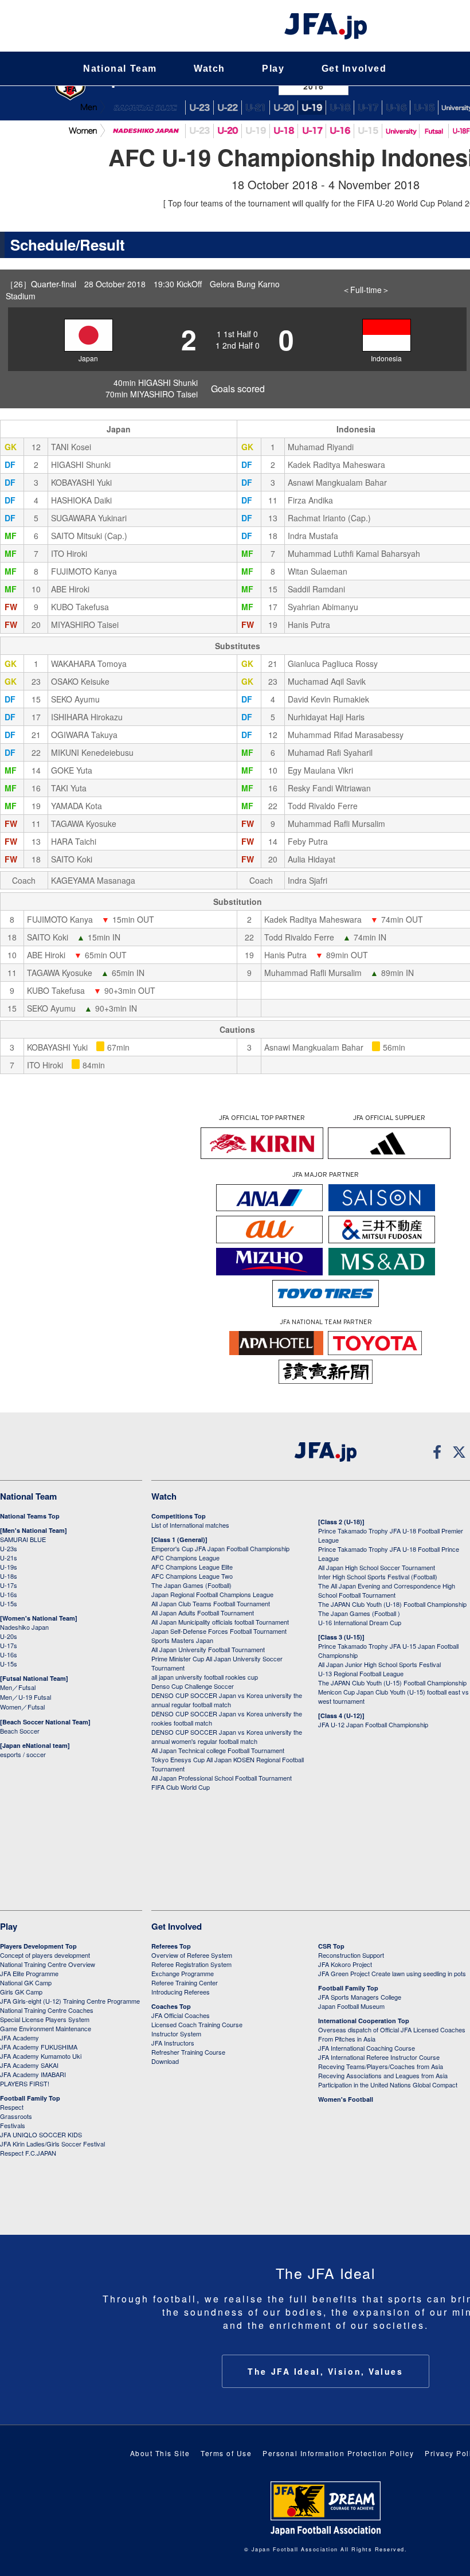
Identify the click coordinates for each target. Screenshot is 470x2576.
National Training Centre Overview (48, 1964)
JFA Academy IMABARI (33, 2074)
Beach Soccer (20, 1731)
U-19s (9, 1567)
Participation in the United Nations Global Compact (388, 2085)
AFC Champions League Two (192, 1576)
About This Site (160, 2453)
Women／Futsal (22, 1707)
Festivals (13, 2125)
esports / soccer (23, 1754)
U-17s (9, 1585)
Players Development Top (38, 1946)
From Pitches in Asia (347, 2039)
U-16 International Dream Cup (360, 1622)
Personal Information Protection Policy (338, 2453)
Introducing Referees (181, 1992)
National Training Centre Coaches (47, 2010)
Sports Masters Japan (182, 1640)
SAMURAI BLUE (145, 108)
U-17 (368, 108)
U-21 (256, 108)
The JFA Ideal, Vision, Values (325, 2371)
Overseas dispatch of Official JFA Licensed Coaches (392, 2029)
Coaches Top (171, 2006)
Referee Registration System (191, 1964)
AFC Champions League (185, 1558)
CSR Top (331, 1946)
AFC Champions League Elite (192, 1567)
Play (273, 69)
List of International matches (190, 1525)
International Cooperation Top (364, 2021)
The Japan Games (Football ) (359, 1613)
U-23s (9, 1548)
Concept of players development (45, 1955)
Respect (12, 2107)
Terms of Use (226, 2453)
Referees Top (171, 1946)
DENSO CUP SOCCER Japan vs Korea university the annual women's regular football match (227, 1736)
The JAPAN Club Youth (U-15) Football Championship (392, 1683)
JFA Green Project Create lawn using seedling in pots (392, 1973)
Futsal (434, 131)
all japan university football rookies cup (205, 1677)
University (401, 131)
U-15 (424, 108)
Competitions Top (179, 1516)
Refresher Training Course (188, 2052)
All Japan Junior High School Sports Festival (379, 1664)
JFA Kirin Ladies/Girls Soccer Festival (52, 2144)
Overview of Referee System (192, 1955)
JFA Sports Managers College (360, 1997)
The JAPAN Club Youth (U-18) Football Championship (392, 1604)
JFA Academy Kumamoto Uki (41, 2056)
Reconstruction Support (351, 1955)
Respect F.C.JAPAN (28, 2153)
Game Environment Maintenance (46, 2028)
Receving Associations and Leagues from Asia (383, 2075)
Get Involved (354, 69)
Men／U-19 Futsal (26, 1697)
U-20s (9, 1636)
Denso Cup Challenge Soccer (193, 1686)
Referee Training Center (185, 1982)
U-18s (9, 1576)
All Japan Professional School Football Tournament (222, 1778)
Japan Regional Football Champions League (212, 1594)
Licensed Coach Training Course (197, 2024)
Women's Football (346, 2099)
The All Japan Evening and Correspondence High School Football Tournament (387, 1590)
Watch (209, 69)
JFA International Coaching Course (367, 2048)
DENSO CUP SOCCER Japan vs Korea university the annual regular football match (227, 1700)
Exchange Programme (183, 1973)
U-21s (9, 1558)
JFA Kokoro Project (345, 1964)
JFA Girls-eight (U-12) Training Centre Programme (70, 2001)
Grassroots (16, 2116)
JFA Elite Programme (29, 1973)
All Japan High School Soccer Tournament (377, 1567)
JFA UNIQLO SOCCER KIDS (41, 2134)
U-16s (9, 1594)
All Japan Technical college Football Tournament (218, 1750)
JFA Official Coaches (181, 2015)
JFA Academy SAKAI (29, 2065)
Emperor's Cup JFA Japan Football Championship (220, 1548)
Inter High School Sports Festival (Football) (378, 1576)
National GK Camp (26, 1982)
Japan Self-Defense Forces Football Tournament (219, 1631)
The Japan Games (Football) (191, 1585)
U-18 (340, 108)
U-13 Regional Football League (361, 1673)
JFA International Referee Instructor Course (379, 2057)
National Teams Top (30, 1516)
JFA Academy (19, 2038)
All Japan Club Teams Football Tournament (211, 1603)
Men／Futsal (18, 1687)
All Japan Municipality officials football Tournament (220, 1622)
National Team (120, 69)
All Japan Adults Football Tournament (203, 1613)
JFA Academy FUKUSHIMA (39, 2047)
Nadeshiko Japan (145, 131)
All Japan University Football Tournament (208, 1649)
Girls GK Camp (21, 1992)
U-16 (396, 108)
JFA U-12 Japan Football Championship (373, 1724)
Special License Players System (45, 2019)
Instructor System (176, 2034)
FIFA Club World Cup (181, 1787)
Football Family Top (30, 2098)
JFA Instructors (173, 2043)
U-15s (9, 1603)
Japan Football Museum (351, 2006)
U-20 (228, 131)
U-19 (312, 108)
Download (165, 2061)
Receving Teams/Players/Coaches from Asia (381, 2066)
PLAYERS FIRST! (25, 2083)
